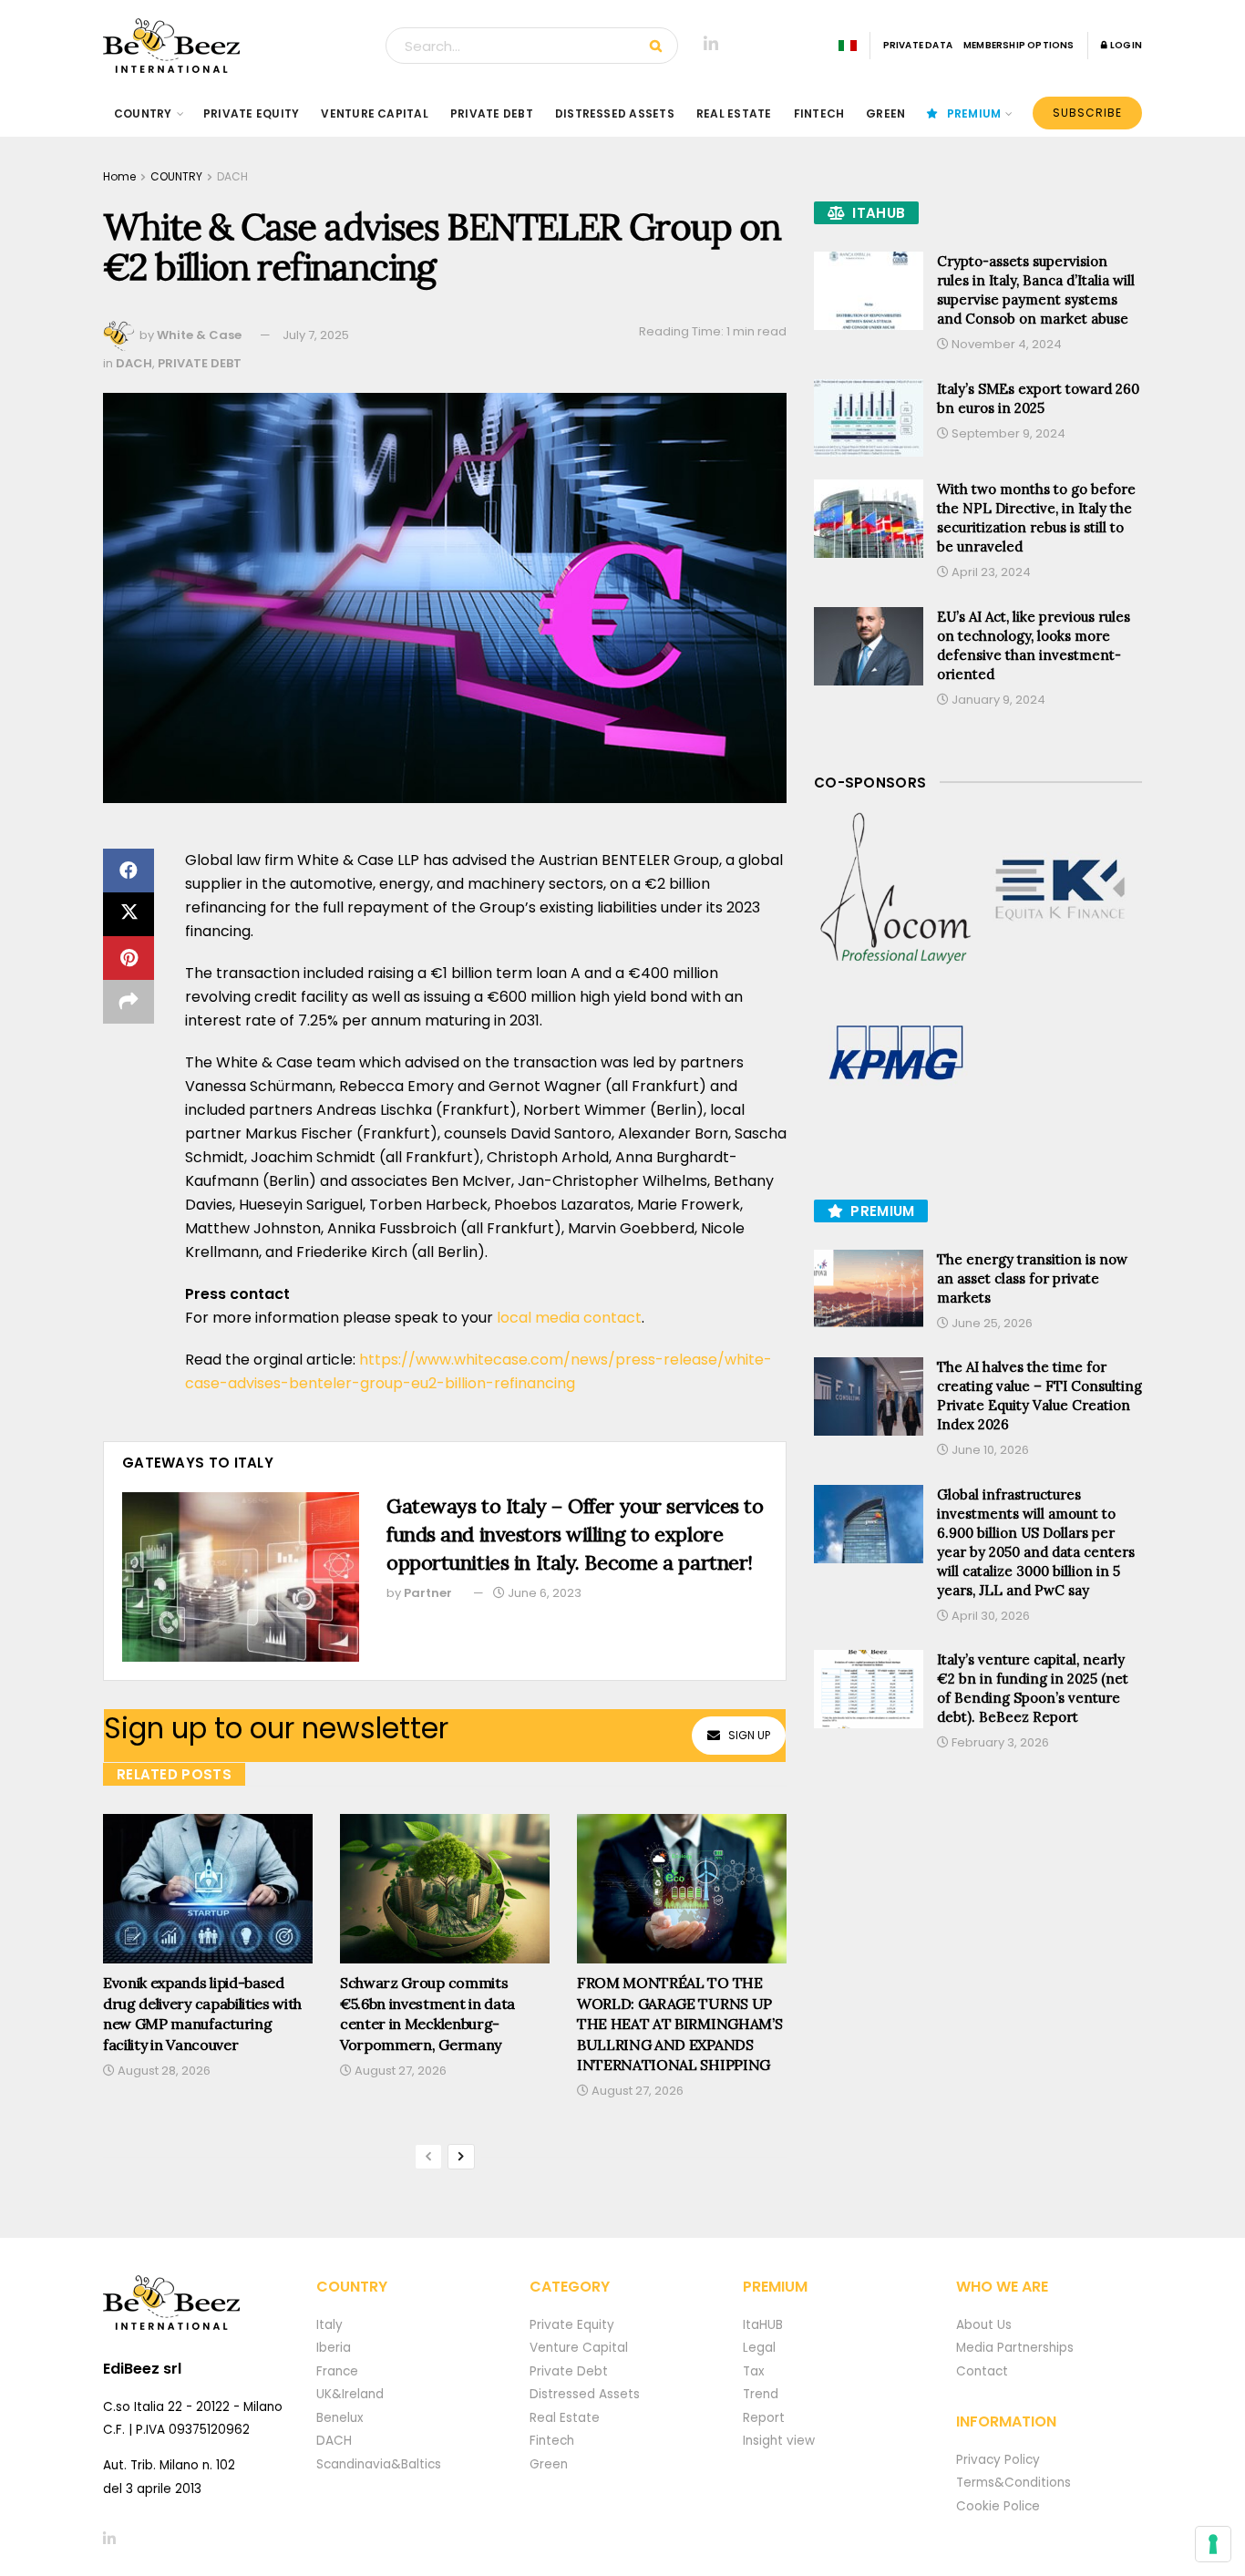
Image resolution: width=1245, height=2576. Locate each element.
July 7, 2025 (316, 335)
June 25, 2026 (991, 1323)
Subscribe (1087, 113)
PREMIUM (974, 113)
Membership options (1019, 45)
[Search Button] (659, 46)
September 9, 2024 (1007, 433)
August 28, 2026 (163, 2071)
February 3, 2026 (999, 1742)
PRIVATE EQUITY (251, 113)
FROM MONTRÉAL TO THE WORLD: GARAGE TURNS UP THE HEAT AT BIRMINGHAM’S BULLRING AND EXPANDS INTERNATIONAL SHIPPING (679, 2024)
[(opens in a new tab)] (896, 890)
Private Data (918, 45)
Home (119, 176)
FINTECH (819, 113)
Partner (428, 1593)
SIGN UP (749, 1735)
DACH (232, 176)
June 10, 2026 (989, 1450)
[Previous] (428, 2157)
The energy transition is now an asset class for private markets (1032, 1278)
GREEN (885, 113)
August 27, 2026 (399, 2071)
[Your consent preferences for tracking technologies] (1213, 2544)
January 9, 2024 (997, 700)
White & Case (199, 335)
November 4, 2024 (1005, 344)
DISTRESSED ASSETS (615, 113)
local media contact (569, 1318)
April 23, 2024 (990, 572)
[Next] (461, 2157)
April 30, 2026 (989, 1616)
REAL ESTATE (734, 113)
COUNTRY (143, 113)
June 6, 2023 (543, 1593)
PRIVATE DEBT (492, 113)
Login (1125, 45)
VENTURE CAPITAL (375, 113)
